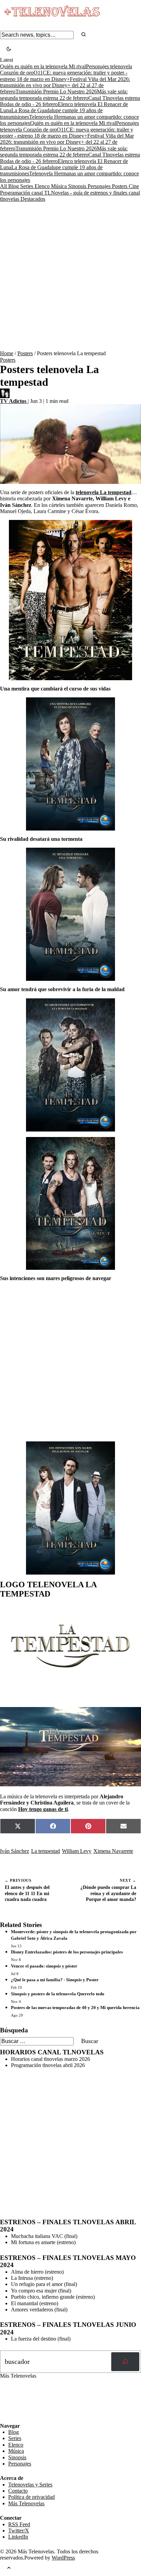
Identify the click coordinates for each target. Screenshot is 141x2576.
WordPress (63, 2558)
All (4, 186)
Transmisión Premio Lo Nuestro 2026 (56, 91)
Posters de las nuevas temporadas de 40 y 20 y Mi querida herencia (75, 2008)
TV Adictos (14, 401)
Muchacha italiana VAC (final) (44, 2236)
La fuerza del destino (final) (41, 2339)
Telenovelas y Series (30, 2485)
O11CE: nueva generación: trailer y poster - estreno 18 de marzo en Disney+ (67, 133)
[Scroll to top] (9, 2569)
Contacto (18, 2491)
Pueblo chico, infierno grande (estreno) (53, 2297)
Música (60, 186)
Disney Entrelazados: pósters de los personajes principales (67, 1952)
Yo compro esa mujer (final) (41, 2291)
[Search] (84, 35)
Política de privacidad (31, 2497)
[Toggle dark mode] (9, 50)
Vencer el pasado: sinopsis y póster (44, 1966)
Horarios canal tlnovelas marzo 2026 (50, 2059)
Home (7, 353)
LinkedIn (18, 2537)
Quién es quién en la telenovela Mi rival (43, 66)
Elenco (43, 186)
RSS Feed (14, 2404)
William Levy (77, 1851)
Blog (14, 186)
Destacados (33, 199)
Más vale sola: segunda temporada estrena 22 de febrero (64, 152)
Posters (120, 186)
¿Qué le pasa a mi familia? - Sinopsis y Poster (55, 1980)
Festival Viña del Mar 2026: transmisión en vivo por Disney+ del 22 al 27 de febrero (65, 85)
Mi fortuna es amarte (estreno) (43, 2242)
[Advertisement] (70, 276)
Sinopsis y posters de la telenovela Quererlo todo (58, 1994)
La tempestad (46, 1851)
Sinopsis (78, 186)
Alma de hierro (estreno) (37, 2272)
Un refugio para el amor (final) (44, 2284)
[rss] (5, 2418)
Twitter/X (19, 2531)
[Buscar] (125, 2362)
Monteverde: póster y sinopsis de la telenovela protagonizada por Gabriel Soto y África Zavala (74, 1935)
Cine (134, 186)
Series (27, 186)
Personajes (100, 186)
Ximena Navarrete (113, 1851)
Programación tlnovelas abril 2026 (48, 2065)
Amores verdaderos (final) (39, 2310)
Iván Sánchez (15, 1851)
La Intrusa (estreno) (32, 2278)
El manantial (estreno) (35, 2303)
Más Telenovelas (26, 2503)
